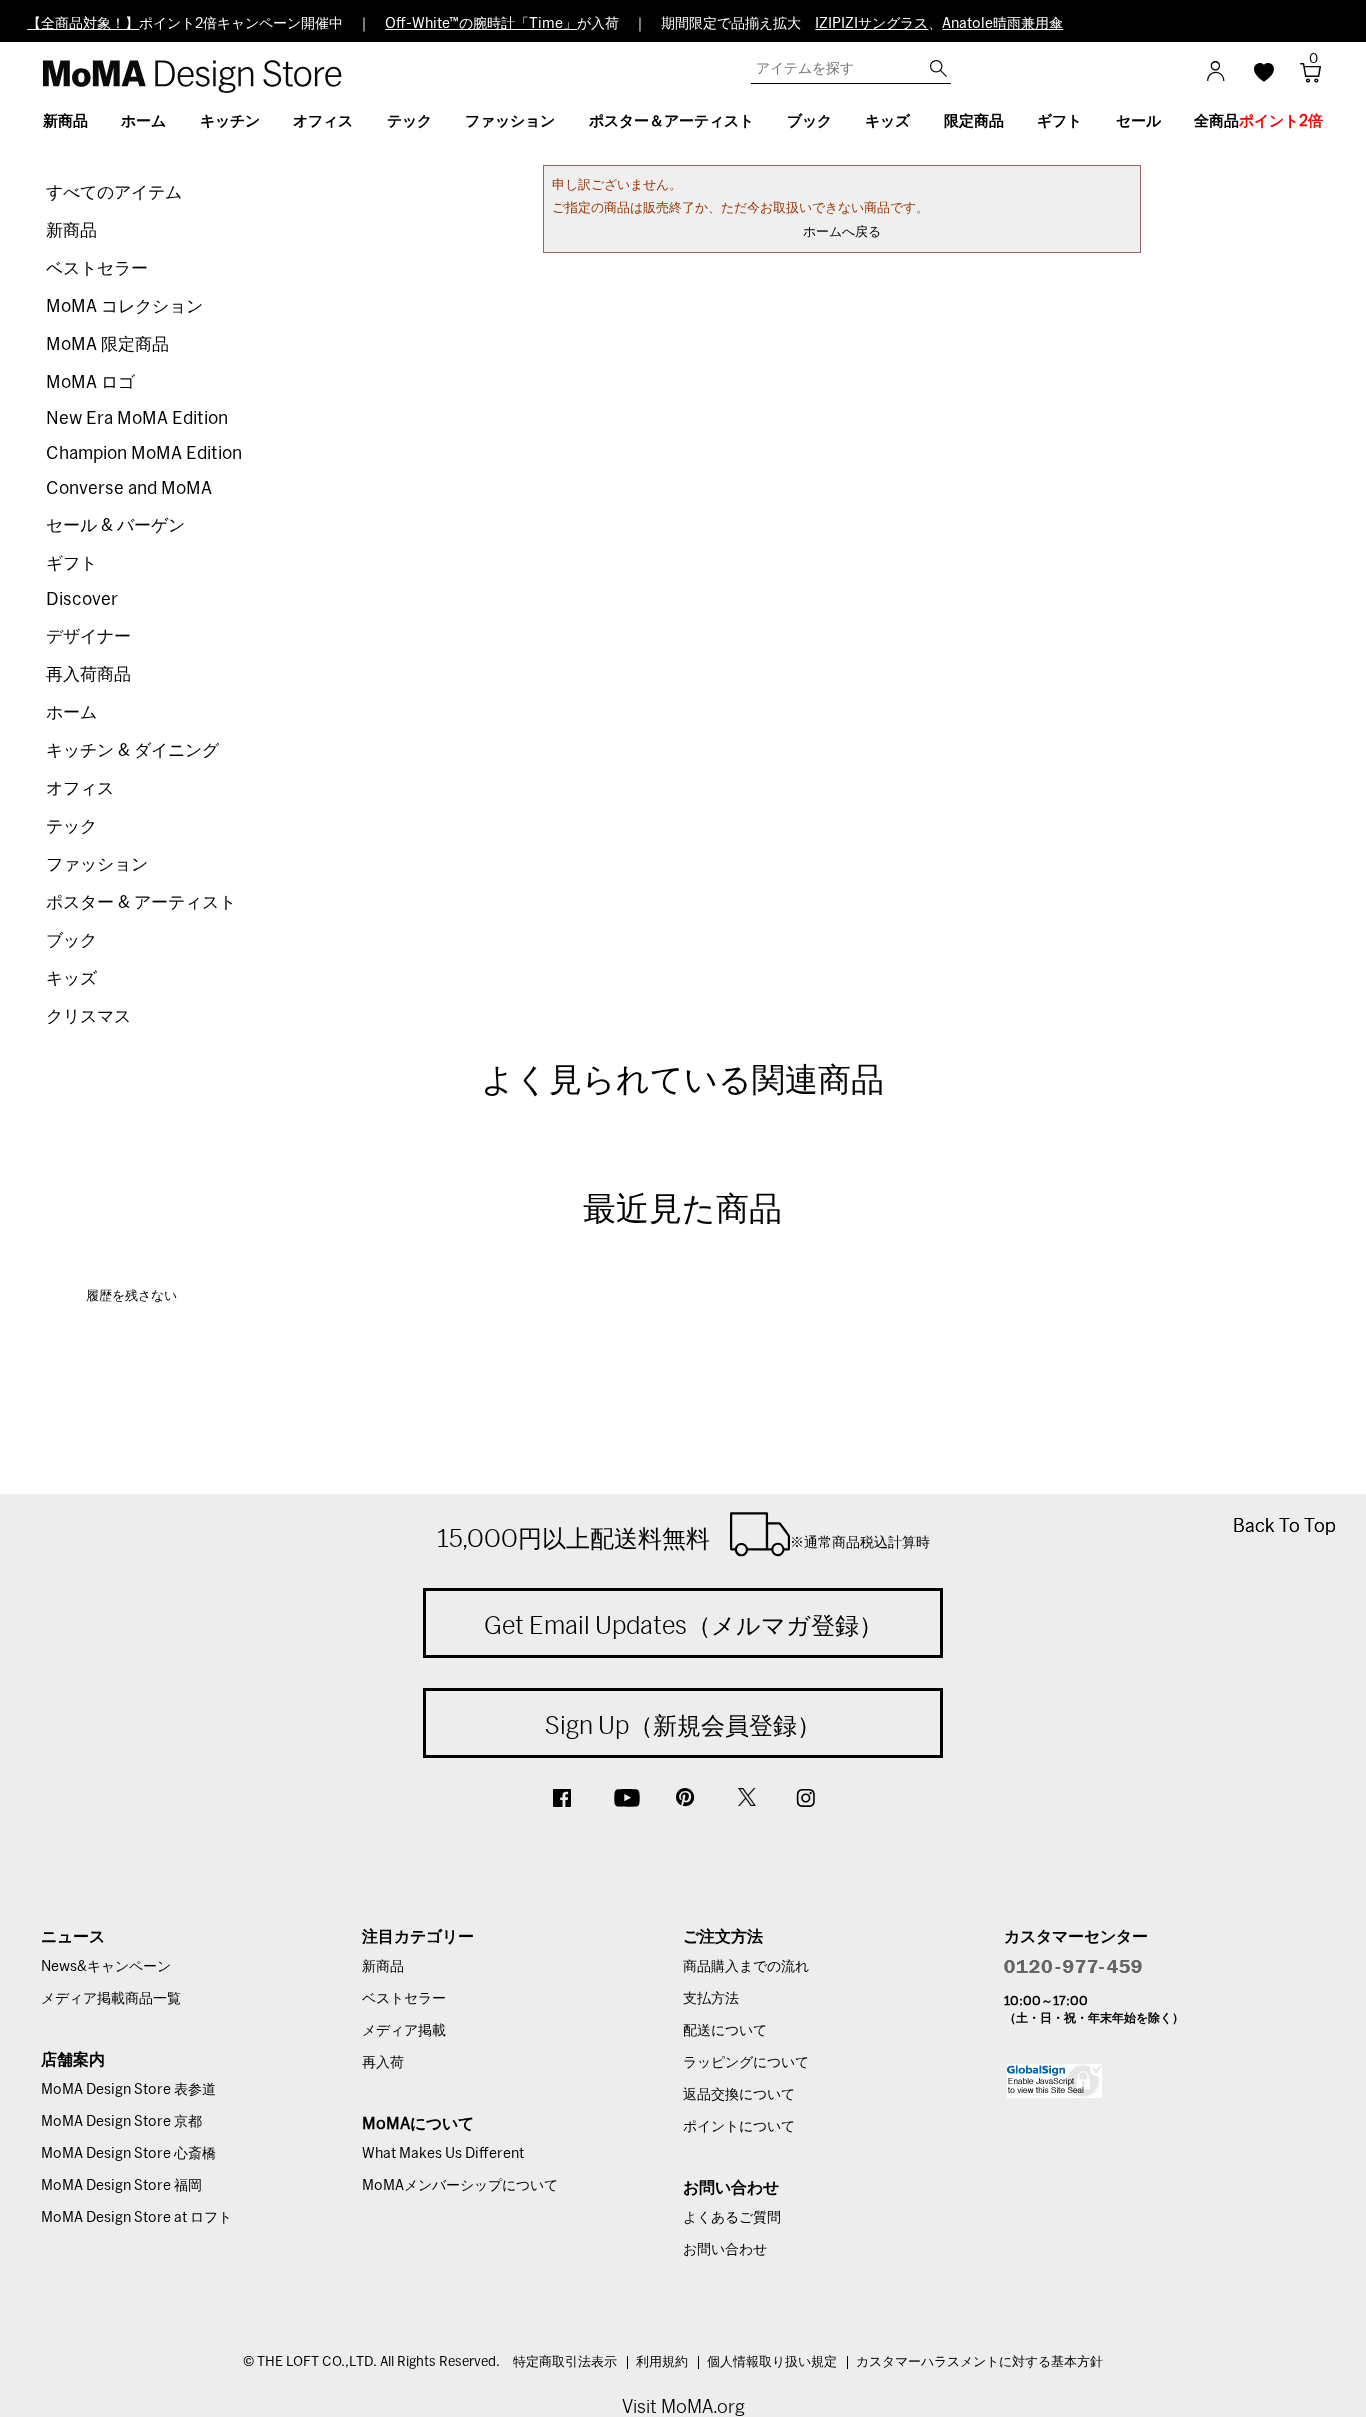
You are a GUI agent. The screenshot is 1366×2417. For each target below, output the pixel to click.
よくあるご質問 (732, 2218)
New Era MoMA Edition (137, 418)
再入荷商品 (88, 674)
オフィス (80, 788)
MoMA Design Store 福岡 (121, 2186)
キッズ (71, 978)
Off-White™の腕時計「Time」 (481, 24)
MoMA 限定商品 (107, 344)
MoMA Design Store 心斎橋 (128, 2154)
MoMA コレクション (124, 306)
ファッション (97, 864)
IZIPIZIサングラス (871, 24)
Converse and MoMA (129, 488)
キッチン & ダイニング (132, 750)
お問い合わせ (725, 2250)
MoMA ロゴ (90, 382)
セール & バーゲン (115, 525)
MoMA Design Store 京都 (121, 2122)
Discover (82, 599)
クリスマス (88, 1016)
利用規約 (662, 2362)
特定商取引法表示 (565, 2362)
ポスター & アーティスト (141, 902)
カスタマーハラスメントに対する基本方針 (979, 2362)
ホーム (71, 712)
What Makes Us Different (443, 2154)
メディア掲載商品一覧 (111, 1999)
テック (71, 826)
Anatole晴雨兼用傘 (1002, 24)
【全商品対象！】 (83, 24)
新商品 (71, 230)
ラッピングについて (746, 2063)
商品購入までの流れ (746, 1967)
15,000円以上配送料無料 (683, 1538)
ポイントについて (739, 2127)
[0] (1303, 78)
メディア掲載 (404, 2031)
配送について (725, 2031)
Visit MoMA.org (683, 2406)
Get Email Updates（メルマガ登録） (683, 1625)
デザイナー (88, 636)
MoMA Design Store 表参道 (128, 2090)
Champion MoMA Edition (144, 453)
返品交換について (739, 2095)
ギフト (71, 563)
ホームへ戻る (842, 232)
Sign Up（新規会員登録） (683, 1725)
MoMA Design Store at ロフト (136, 2218)
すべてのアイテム (114, 192)
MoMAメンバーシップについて (460, 2186)
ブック (71, 940)
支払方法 (711, 1999)
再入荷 (383, 2063)
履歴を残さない (131, 1296)
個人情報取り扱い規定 (772, 2362)
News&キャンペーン (106, 1967)
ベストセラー (97, 268)
